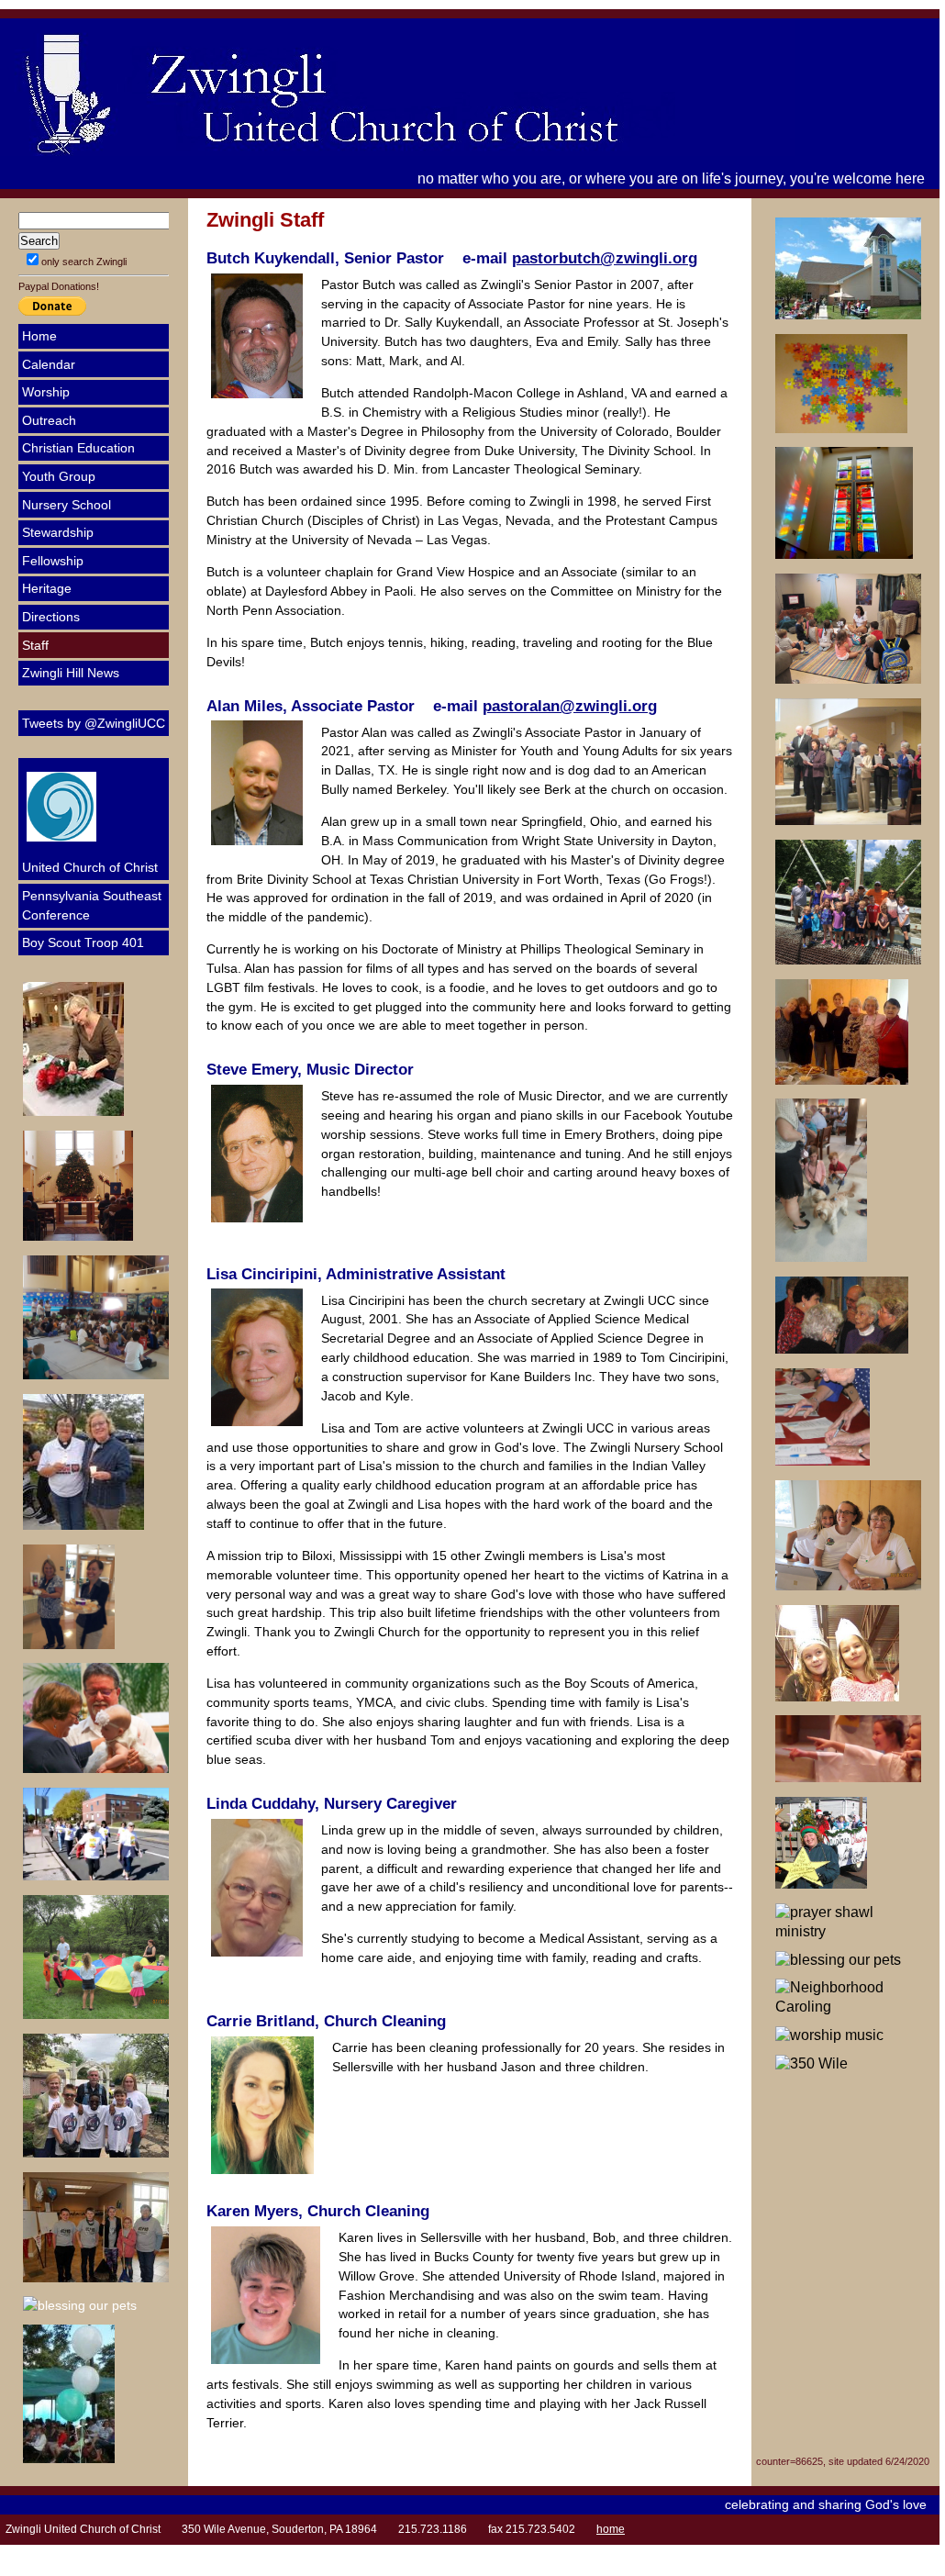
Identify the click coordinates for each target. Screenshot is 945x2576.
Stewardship (58, 532)
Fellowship (53, 561)
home (611, 2529)
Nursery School (67, 505)
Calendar (49, 364)
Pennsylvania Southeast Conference (92, 905)
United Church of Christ (90, 867)
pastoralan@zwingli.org (570, 706)
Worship (46, 392)
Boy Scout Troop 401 (83, 942)
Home (39, 336)
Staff (35, 645)
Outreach (49, 420)
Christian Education (78, 448)
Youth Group (59, 476)
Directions (51, 617)
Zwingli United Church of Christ (413, 94)
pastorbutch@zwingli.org (605, 258)
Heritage (47, 588)
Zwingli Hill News (71, 673)
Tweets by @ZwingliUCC (94, 723)
